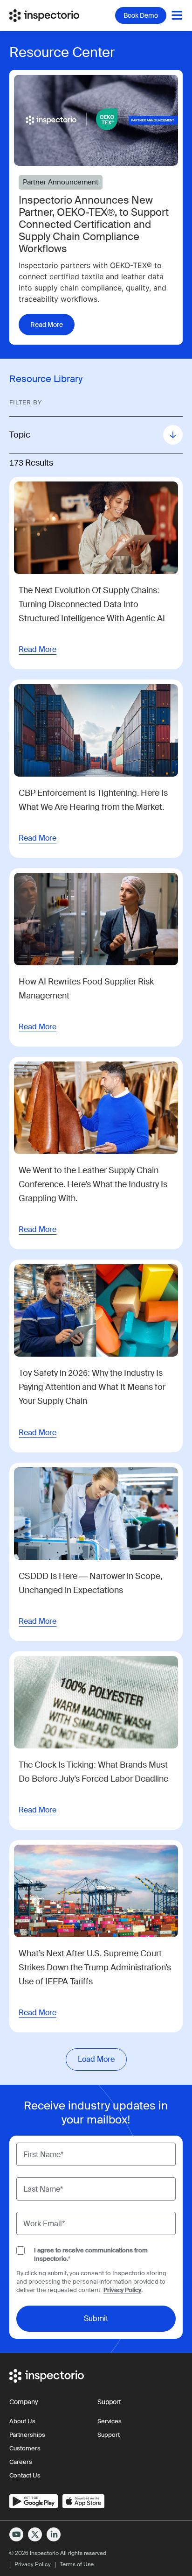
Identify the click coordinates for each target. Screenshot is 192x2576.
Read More (38, 649)
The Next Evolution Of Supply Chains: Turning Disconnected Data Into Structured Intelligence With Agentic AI (92, 604)
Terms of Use (77, 2564)
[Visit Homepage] (51, 15)
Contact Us (25, 2475)
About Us (22, 2421)
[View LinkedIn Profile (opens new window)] (54, 2534)
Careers (21, 2462)
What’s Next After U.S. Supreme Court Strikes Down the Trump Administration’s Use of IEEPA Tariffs (95, 1967)
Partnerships (27, 2435)
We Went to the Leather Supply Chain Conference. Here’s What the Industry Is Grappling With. (93, 1184)
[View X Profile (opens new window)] (35, 2534)
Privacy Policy (122, 2290)
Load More (96, 2059)
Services (110, 2421)
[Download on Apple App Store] (83, 2501)
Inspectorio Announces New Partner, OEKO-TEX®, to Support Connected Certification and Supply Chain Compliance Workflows (94, 225)
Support (109, 2435)
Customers (25, 2448)
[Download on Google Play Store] (34, 2501)
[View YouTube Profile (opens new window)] (16, 2534)
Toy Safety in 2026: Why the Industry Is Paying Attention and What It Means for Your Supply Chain (92, 1387)
